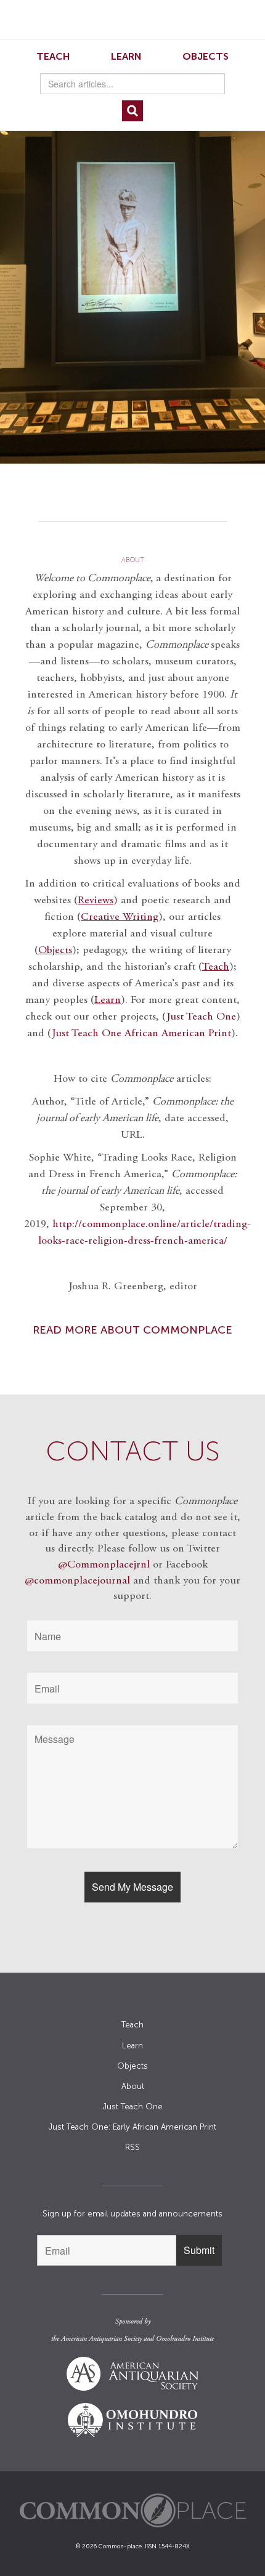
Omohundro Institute (185, 2339)
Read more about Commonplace (132, 1330)
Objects (206, 56)
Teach (53, 56)
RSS (132, 2147)
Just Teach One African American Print (141, 1034)
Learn (126, 56)
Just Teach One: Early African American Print (132, 2127)
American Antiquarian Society (101, 2339)
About (133, 2086)
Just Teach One (201, 1017)
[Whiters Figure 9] (132, 287)
